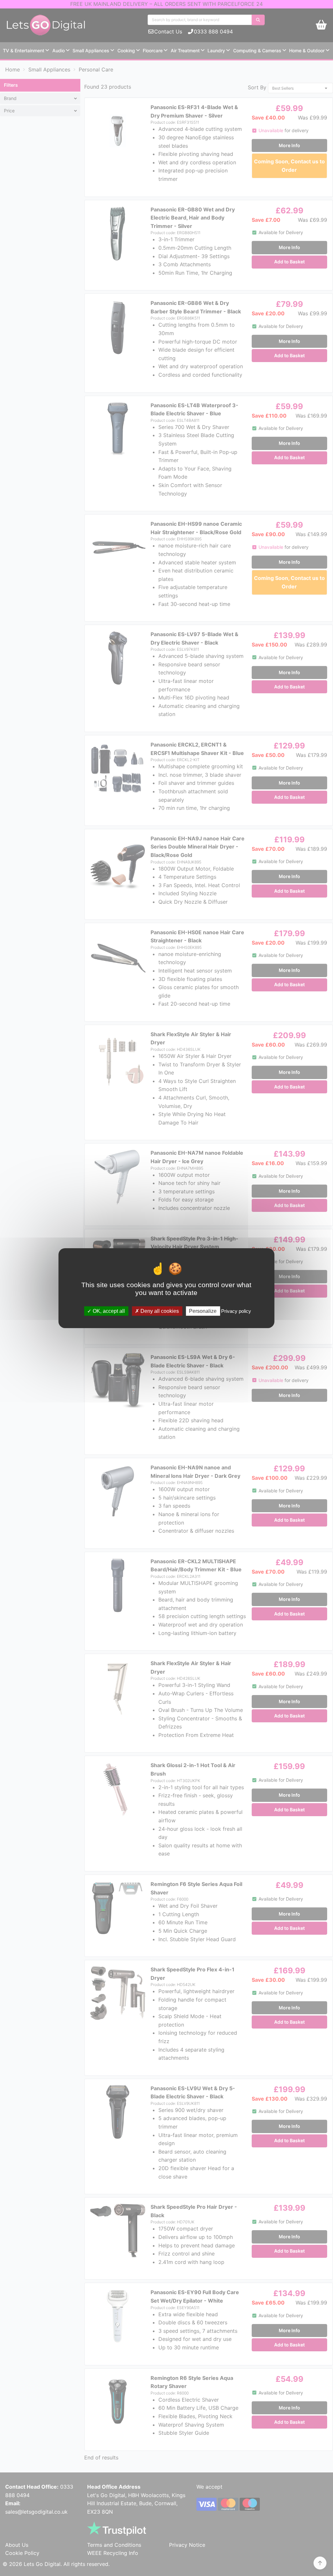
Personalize (203, 1311)
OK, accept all (108, 1311)
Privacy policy (236, 1311)
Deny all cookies (159, 1311)
